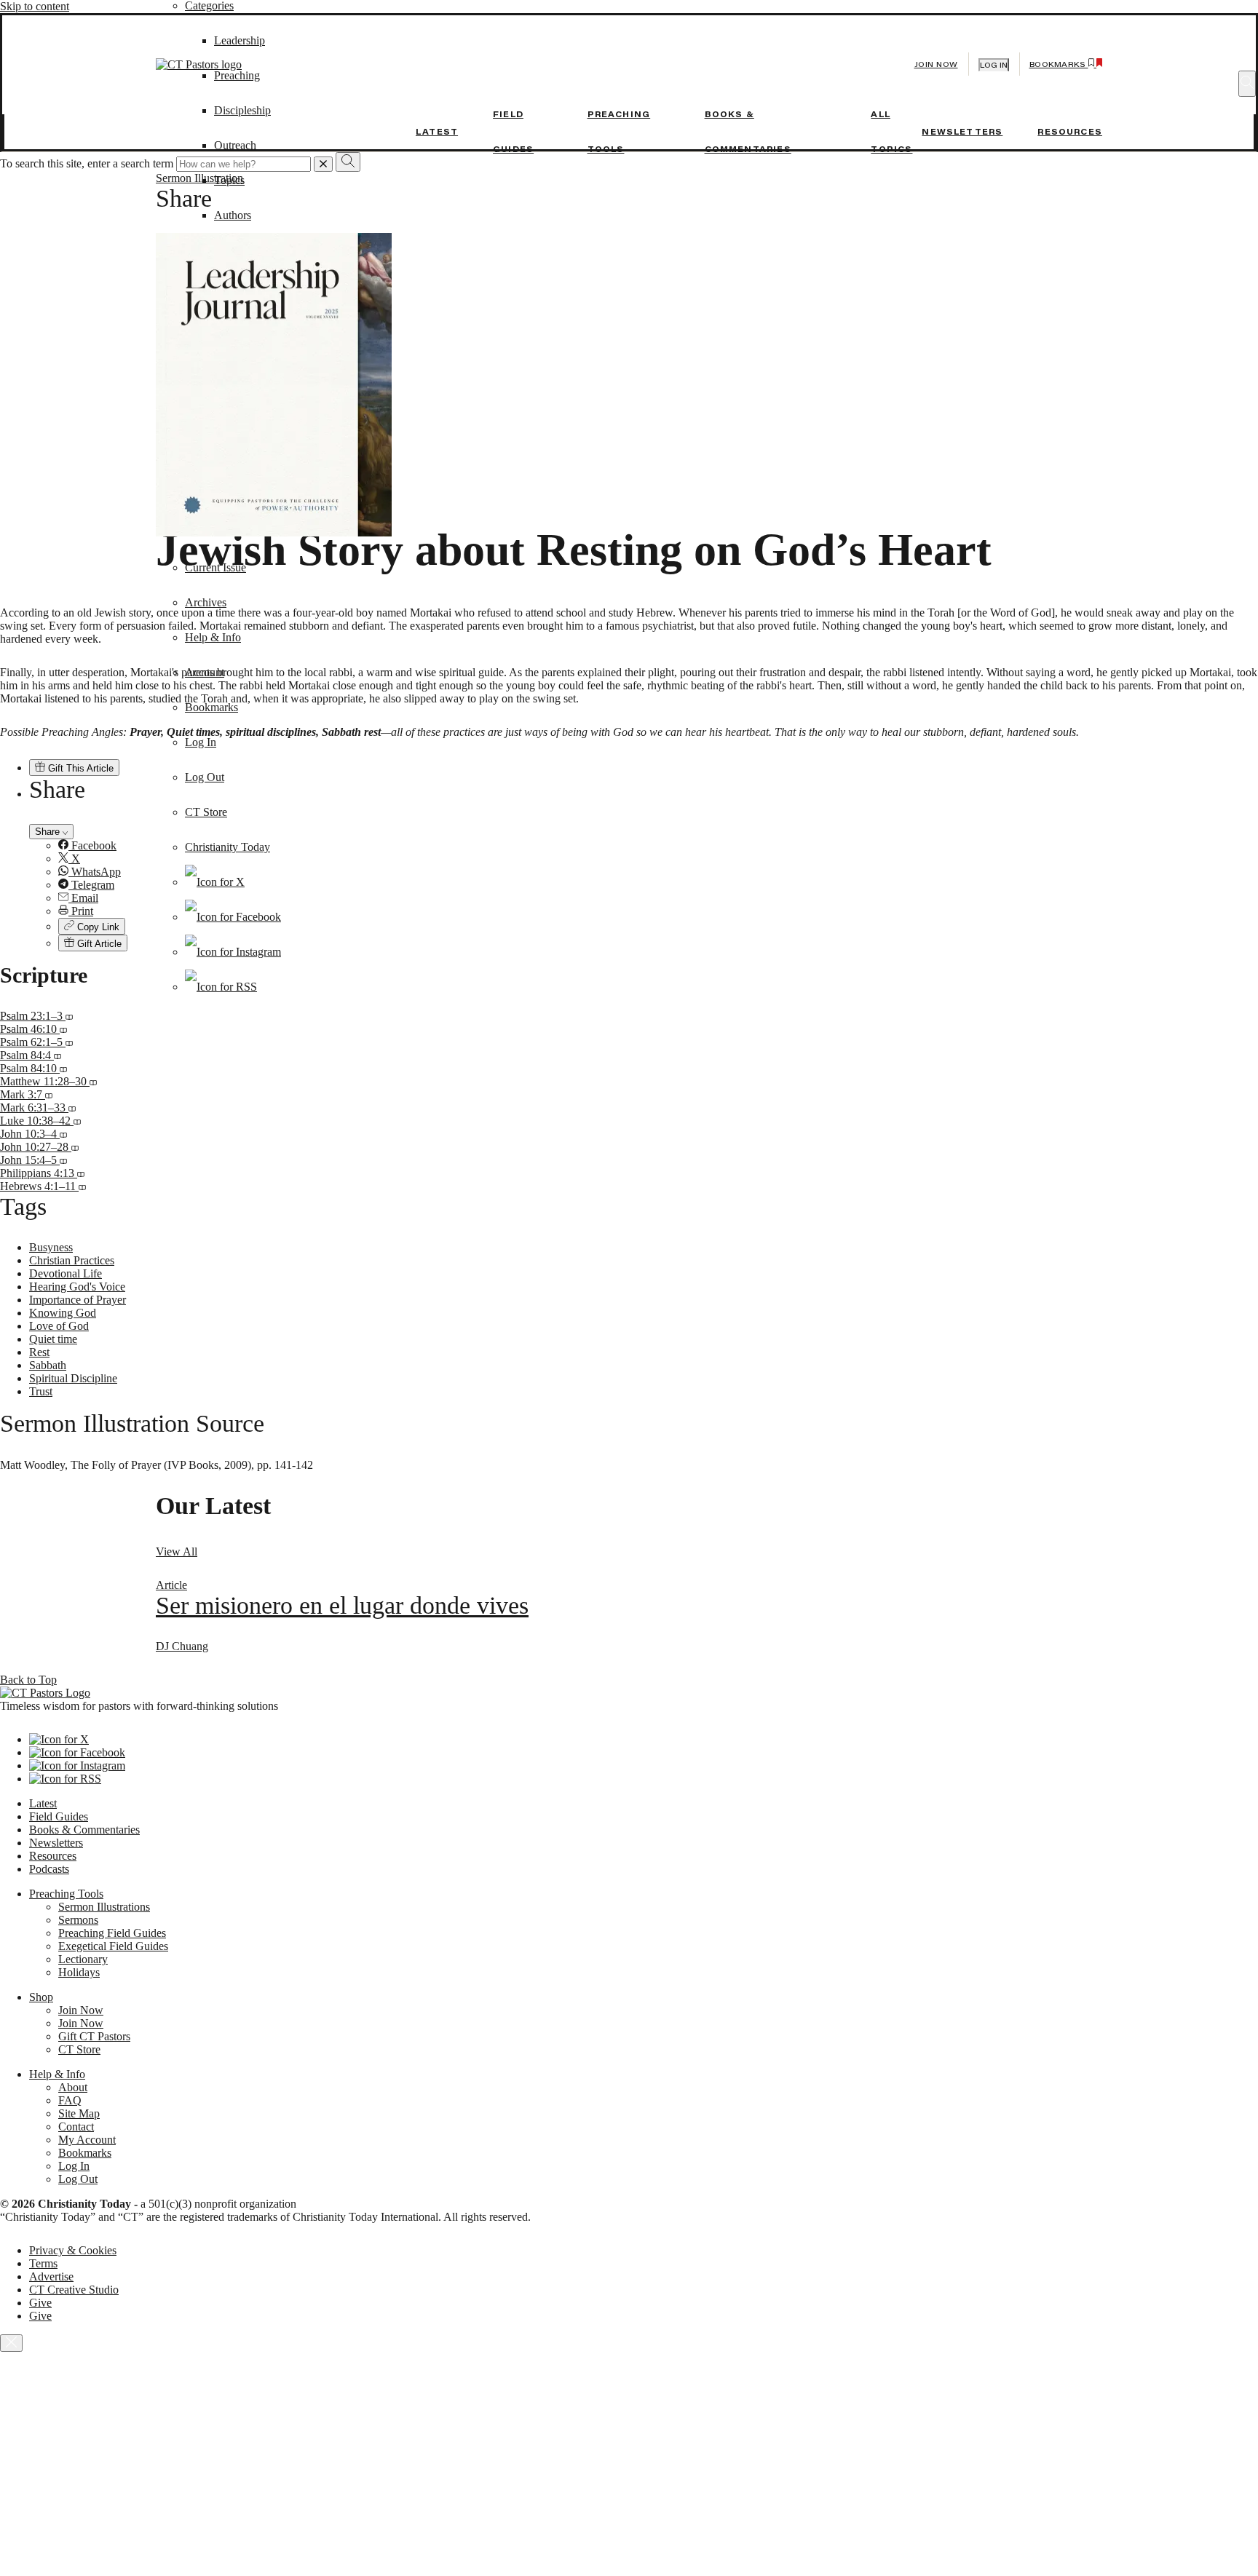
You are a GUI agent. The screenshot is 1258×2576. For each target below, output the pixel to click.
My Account (87, 2140)
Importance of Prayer (78, 1300)
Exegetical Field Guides (113, 1946)
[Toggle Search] (1247, 84)
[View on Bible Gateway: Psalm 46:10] (63, 1029)
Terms (43, 2263)
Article (171, 1585)
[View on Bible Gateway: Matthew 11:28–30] (93, 1081)
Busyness (51, 1247)
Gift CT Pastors (94, 2036)
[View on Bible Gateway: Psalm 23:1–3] (69, 1016)
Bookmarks (211, 707)
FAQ (70, 2100)
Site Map (79, 2113)
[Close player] (11, 2343)
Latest (437, 132)
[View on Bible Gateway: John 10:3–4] (63, 1134)
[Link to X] (215, 882)
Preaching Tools (66, 1894)
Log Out (205, 777)
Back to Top (28, 1680)
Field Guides (59, 1816)
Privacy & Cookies (73, 2250)
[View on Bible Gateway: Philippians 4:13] (81, 1173)
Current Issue (215, 567)
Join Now (936, 64)
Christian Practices (72, 1260)
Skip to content (35, 6)
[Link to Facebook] (233, 917)
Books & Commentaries (84, 1830)
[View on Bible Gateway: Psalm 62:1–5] (69, 1042)
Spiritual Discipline (73, 1378)
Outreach (235, 145)
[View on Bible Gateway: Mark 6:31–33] (72, 1107)
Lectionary (83, 1959)
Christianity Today (228, 847)
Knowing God (63, 1313)
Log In (201, 742)
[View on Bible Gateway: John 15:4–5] (63, 1160)
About (73, 2087)
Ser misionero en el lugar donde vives (342, 1605)
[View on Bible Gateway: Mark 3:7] (49, 1094)
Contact (76, 2127)
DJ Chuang (182, 1646)
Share (49, 832)
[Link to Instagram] (233, 952)
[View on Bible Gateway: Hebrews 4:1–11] (82, 1186)
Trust (41, 1391)
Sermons (78, 1920)
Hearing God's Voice (77, 1287)
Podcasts (49, 1869)
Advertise (51, 2276)
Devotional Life (66, 1273)
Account (205, 672)
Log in (994, 65)
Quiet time (53, 1339)
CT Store (206, 812)
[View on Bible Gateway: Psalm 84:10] (63, 1068)
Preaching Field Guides (112, 1933)
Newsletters (962, 132)
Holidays (79, 1972)
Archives (206, 602)
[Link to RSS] (221, 987)
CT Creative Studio (74, 2290)
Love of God (59, 1326)
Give (40, 2303)
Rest (39, 1352)
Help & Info (213, 637)
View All (177, 1551)
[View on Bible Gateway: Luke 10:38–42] (77, 1121)
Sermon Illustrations (104, 1907)
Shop (41, 1997)
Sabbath (48, 1365)
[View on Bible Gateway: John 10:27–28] (75, 1147)
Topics (229, 180)
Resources (1070, 132)
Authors (233, 215)
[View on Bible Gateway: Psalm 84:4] (58, 1055)
